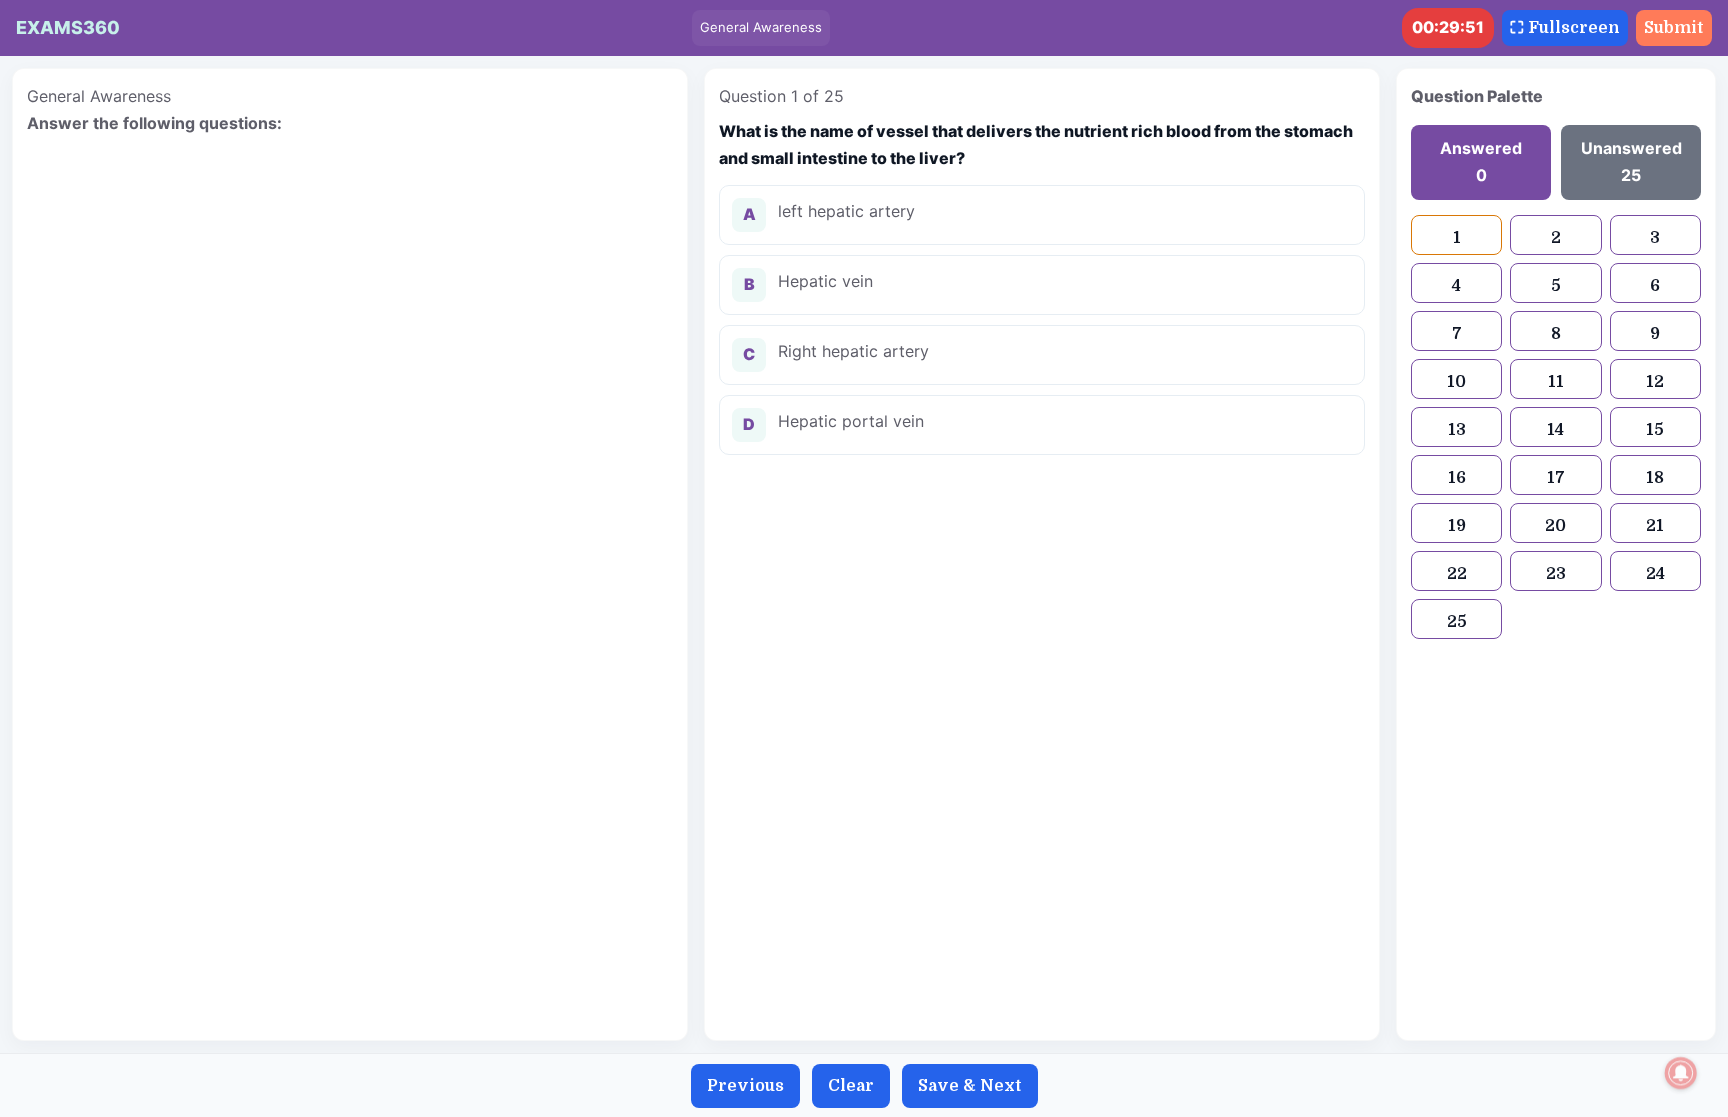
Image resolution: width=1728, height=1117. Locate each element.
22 (1457, 574)
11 (1556, 382)
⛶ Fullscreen (1565, 28)
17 (1556, 478)
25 (1457, 622)
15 (1655, 430)
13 (1457, 430)
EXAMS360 (68, 27)
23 (1556, 574)
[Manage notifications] (1681, 1073)
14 (1555, 430)
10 (1456, 382)
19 (1457, 526)
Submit (1674, 28)
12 (1655, 382)
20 (1555, 526)
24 (1655, 574)
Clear (851, 1086)
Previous (745, 1086)
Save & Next (970, 1086)
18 (1655, 478)
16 (1457, 478)
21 (1655, 526)
